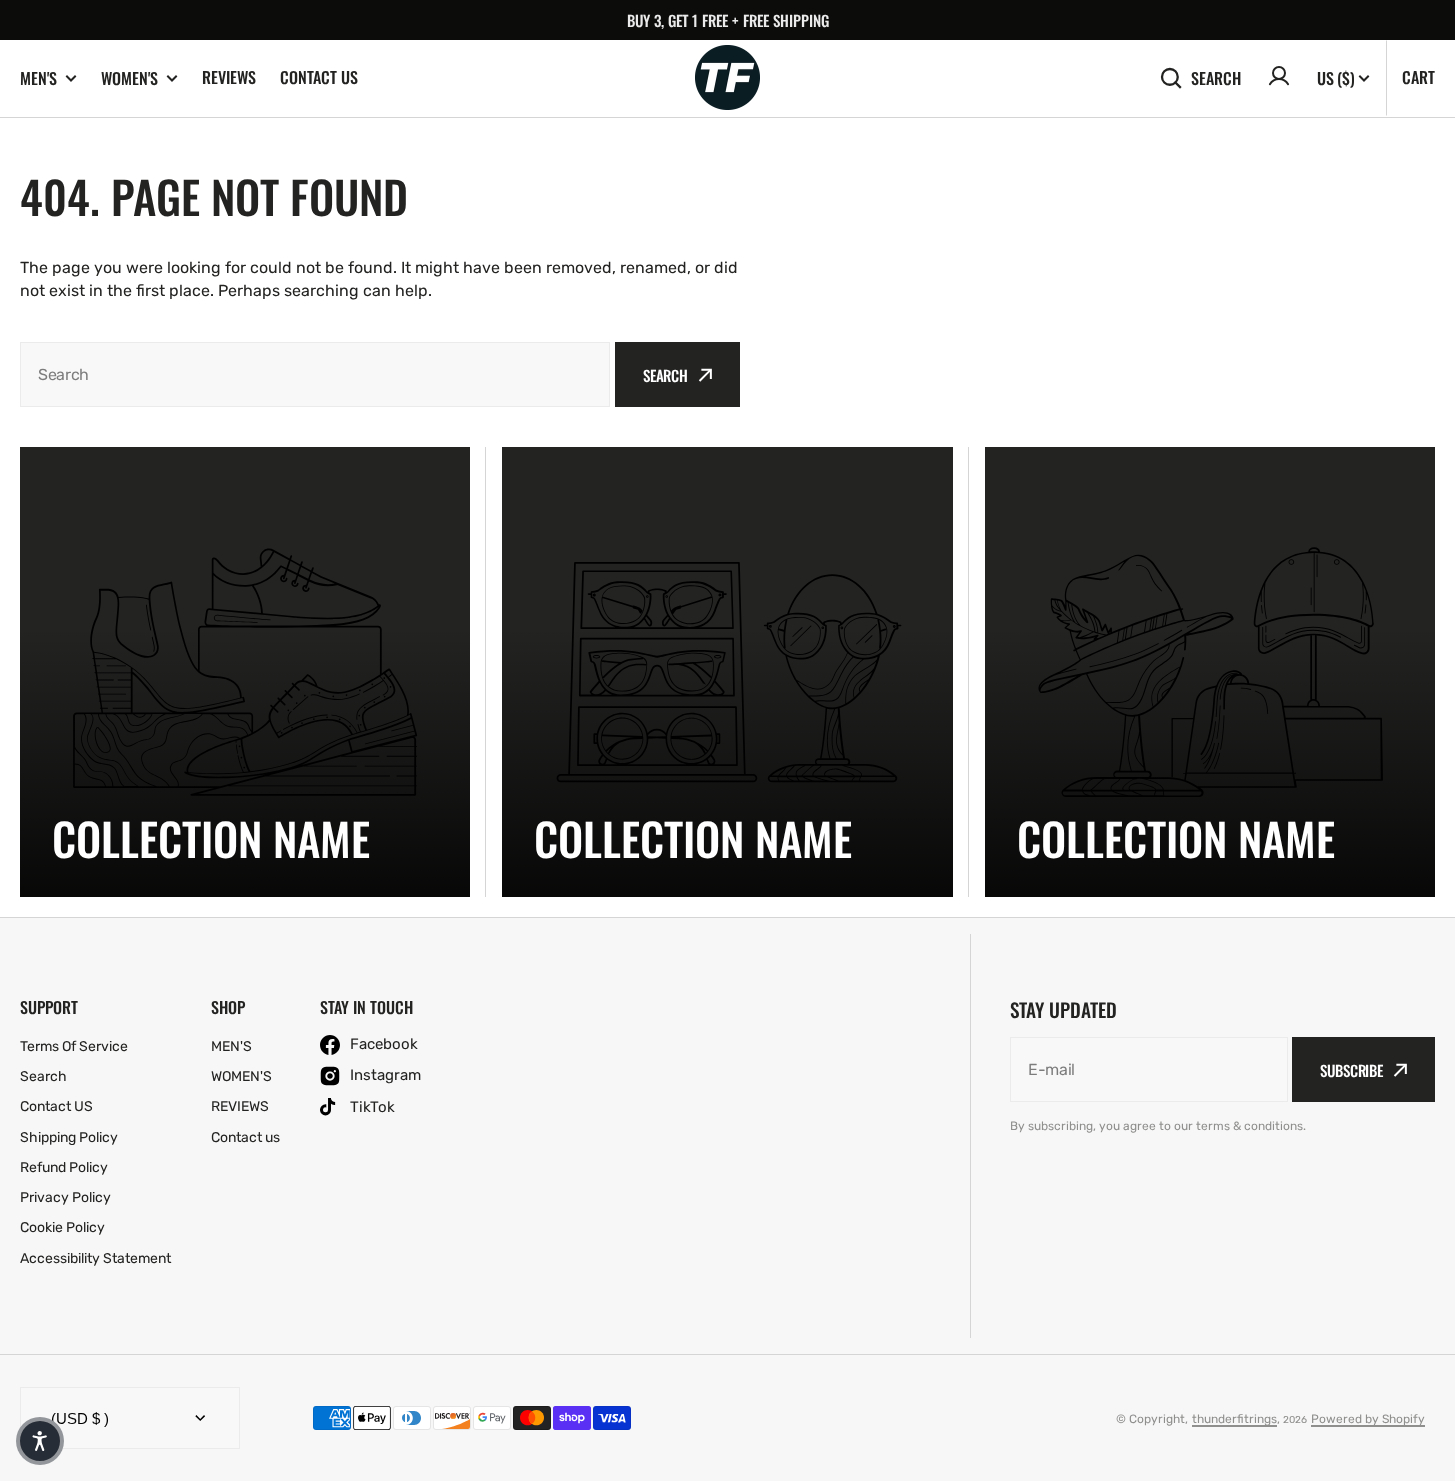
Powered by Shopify (1368, 1419)
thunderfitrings (1234, 1419)
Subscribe (1351, 1070)
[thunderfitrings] (727, 78)
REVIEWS (229, 77)
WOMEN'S (129, 78)
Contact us (319, 77)
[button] (40, 1441)
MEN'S (38, 78)
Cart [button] (1418, 77)
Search (1216, 77)
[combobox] (315, 374)
